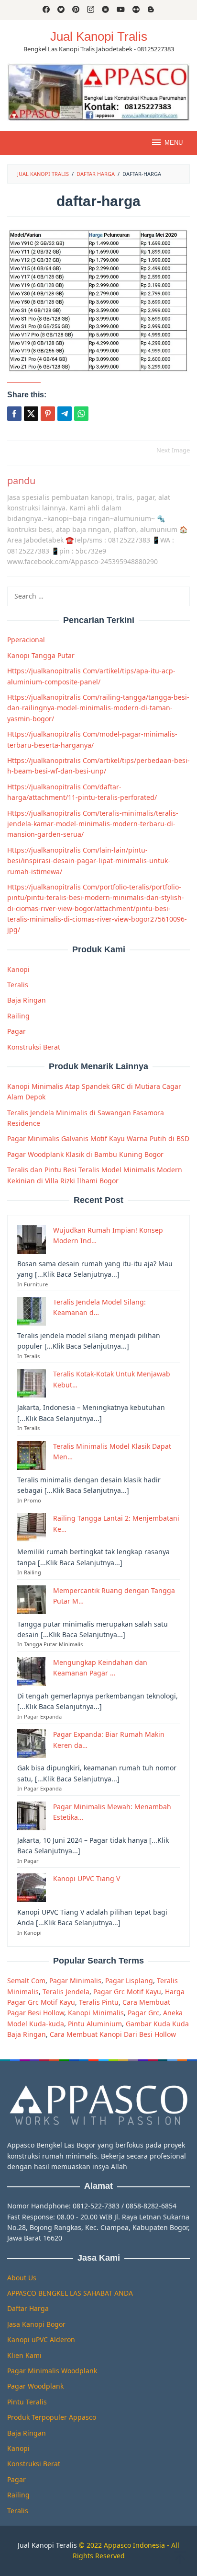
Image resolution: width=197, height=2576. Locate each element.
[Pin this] (48, 414)
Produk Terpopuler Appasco (52, 2417)
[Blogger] (151, 10)
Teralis (18, 985)
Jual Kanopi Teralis (47, 2545)
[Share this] (14, 414)
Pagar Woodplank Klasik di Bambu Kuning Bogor (85, 1154)
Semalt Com (26, 1981)
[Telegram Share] (65, 414)
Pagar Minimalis (75, 1981)
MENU (174, 143)
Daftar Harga (28, 2308)
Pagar (16, 1031)
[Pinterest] (76, 10)
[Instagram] (91, 10)
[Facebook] (46, 10)
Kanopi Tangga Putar (41, 655)
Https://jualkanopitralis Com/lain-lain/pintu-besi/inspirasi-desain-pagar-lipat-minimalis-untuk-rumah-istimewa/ (89, 861)
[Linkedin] (105, 10)
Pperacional (26, 640)
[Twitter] (61, 10)
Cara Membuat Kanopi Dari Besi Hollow (113, 2034)
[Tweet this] (31, 414)
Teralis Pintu (99, 2002)
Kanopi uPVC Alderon (41, 2339)
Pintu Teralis (27, 2402)
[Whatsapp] (81, 414)
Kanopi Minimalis (96, 2013)
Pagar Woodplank (35, 2386)
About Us (22, 2278)
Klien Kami (24, 2355)
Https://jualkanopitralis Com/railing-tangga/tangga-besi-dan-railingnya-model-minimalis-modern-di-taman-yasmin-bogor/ (98, 708)
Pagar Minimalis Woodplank (52, 2371)
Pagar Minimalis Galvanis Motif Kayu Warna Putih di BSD (98, 1138)
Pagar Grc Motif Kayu (127, 1992)
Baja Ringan (27, 1000)
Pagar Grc (143, 2013)
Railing (18, 1016)
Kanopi (18, 969)
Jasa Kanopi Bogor (36, 2324)
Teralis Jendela (66, 1992)
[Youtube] (121, 10)
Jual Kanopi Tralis (99, 36)
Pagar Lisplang (129, 1981)
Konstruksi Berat (34, 1047)
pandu (21, 480)
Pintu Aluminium (95, 2024)
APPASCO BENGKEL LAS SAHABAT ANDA (70, 2293)
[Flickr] (136, 10)
